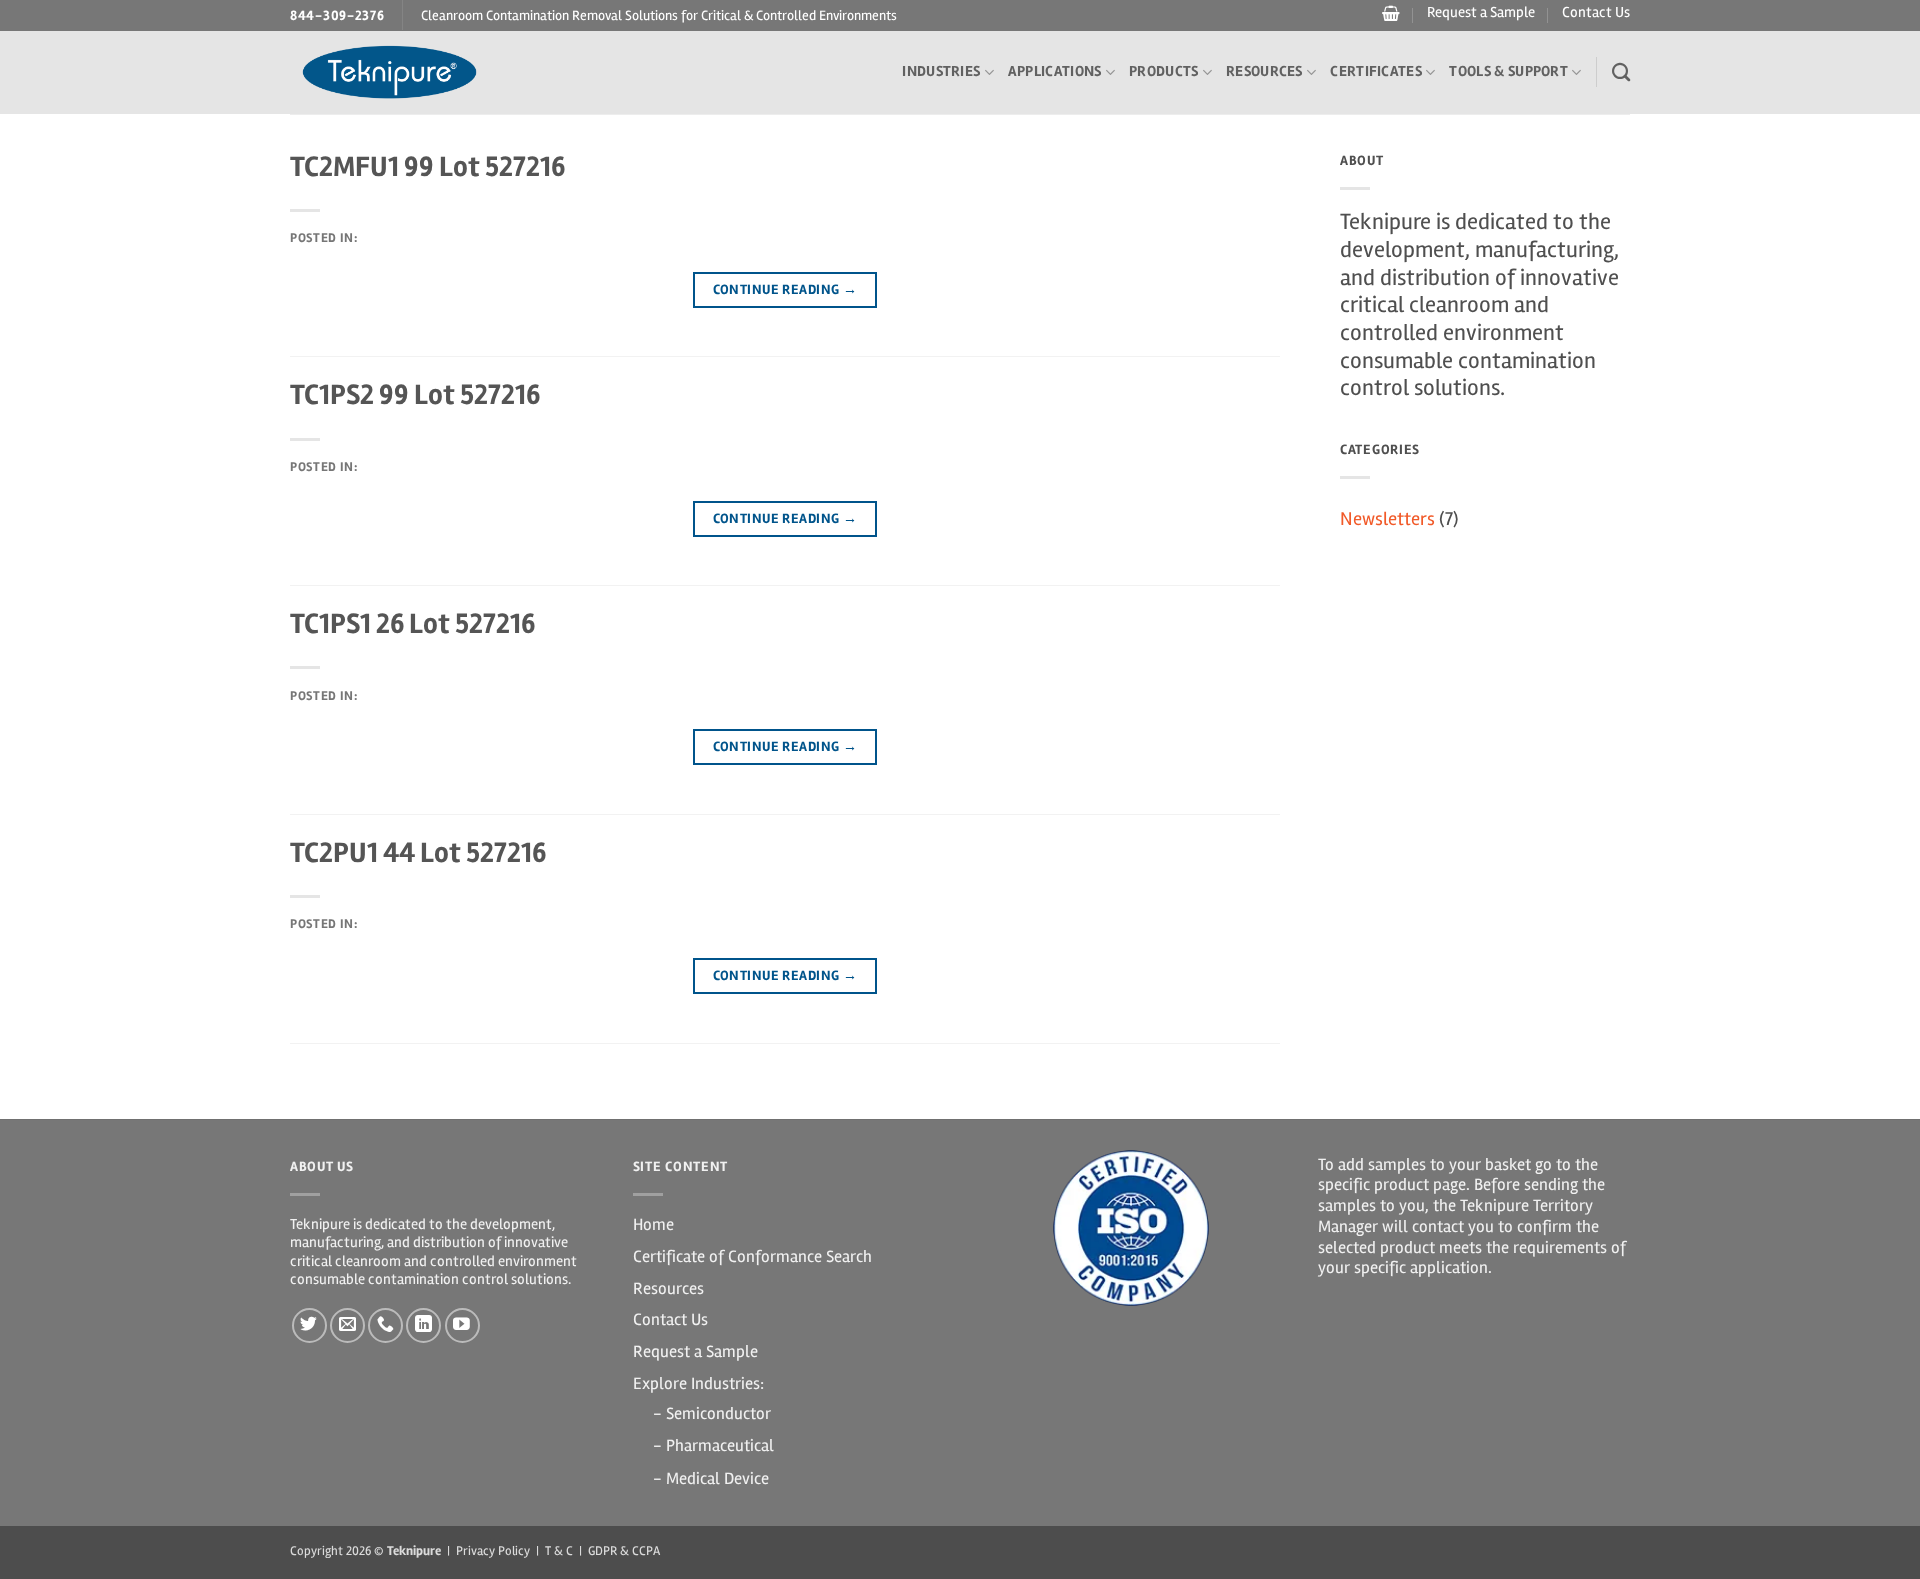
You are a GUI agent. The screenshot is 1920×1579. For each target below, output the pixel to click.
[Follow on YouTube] (462, 1325)
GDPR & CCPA (624, 1551)
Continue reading (785, 289)
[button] (1388, 14)
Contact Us (1596, 12)
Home (653, 1224)
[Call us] (385, 1325)
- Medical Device (711, 1478)
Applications (1055, 71)
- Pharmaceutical (713, 1445)
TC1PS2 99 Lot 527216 (415, 394)
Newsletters (1387, 519)
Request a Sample (1481, 12)
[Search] (1621, 72)
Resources (1264, 71)
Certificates (1376, 71)
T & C (559, 1551)
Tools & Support (1508, 71)
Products (1163, 71)
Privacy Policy (493, 1551)
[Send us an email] (347, 1325)
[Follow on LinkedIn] (423, 1325)
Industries (941, 71)
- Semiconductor (712, 1413)
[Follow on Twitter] (309, 1325)
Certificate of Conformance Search (752, 1256)
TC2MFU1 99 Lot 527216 (427, 166)
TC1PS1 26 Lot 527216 (412, 623)
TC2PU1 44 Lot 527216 (418, 852)
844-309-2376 (337, 15)
